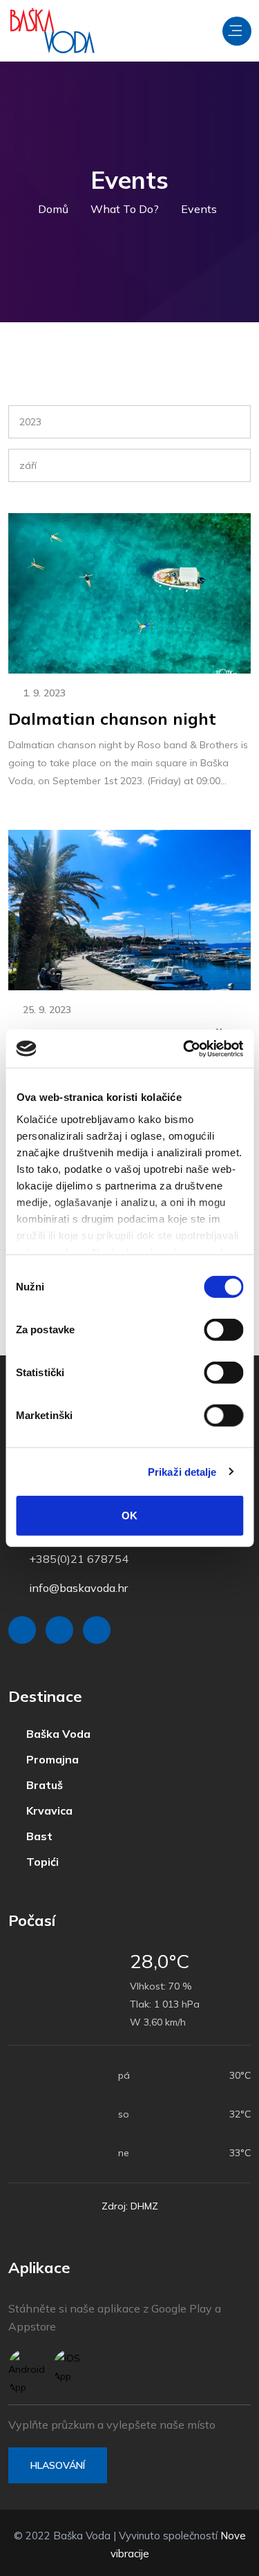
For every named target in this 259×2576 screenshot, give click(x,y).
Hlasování (58, 2461)
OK (129, 1516)
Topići (37, 1858)
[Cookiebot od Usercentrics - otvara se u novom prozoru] (184, 1048)
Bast (34, 1833)
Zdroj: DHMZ (130, 2202)
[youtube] (97, 1630)
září (28, 465)
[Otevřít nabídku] (237, 31)
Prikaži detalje (182, 1471)
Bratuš (39, 1783)
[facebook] (22, 1630)
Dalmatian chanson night (112, 719)
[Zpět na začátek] (218, 2562)
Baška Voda (53, 1734)
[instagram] (59, 1630)
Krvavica (44, 1808)
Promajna (47, 1759)
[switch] (223, 1330)
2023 (30, 422)
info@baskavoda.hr (78, 1588)
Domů (57, 209)
